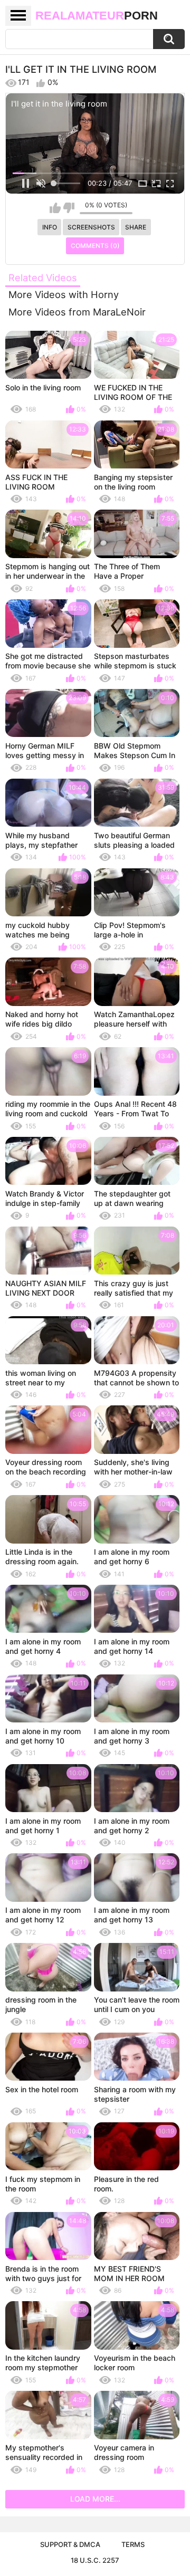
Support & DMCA (70, 2544)
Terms (133, 2544)
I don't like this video (69, 208)
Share (136, 227)
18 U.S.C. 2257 (95, 2560)
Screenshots (91, 227)
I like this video (55, 208)
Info (50, 227)
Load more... (95, 2499)
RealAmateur (97, 16)
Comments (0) (95, 246)
